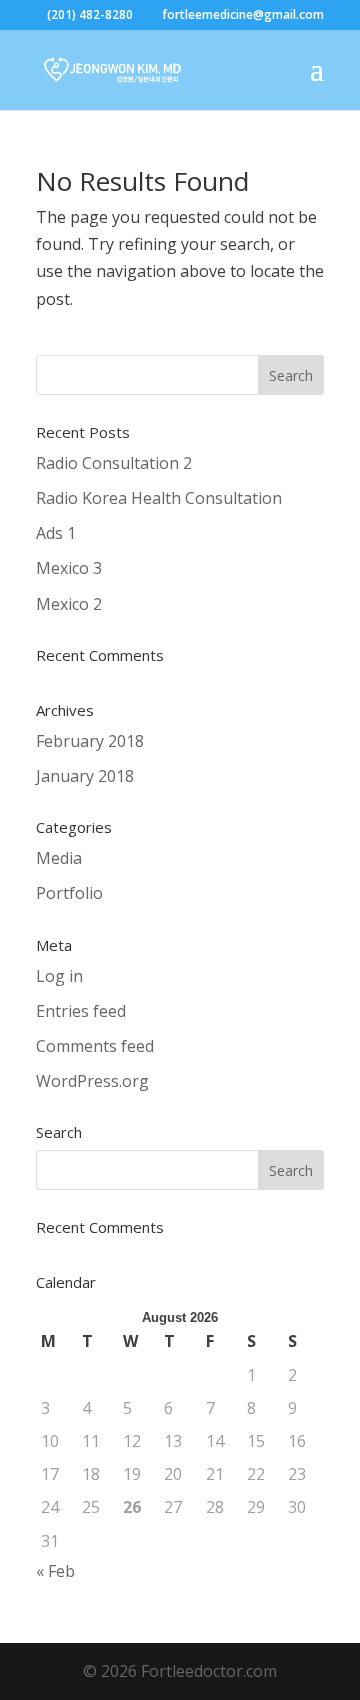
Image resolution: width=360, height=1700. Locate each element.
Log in (59, 976)
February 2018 (90, 741)
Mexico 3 (69, 568)
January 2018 (85, 776)
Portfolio (69, 893)
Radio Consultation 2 (114, 463)
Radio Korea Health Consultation (159, 498)
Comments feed (95, 1046)
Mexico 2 (69, 604)
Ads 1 (56, 533)
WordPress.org (92, 1081)
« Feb (55, 1571)
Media (59, 858)
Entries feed (81, 1011)
